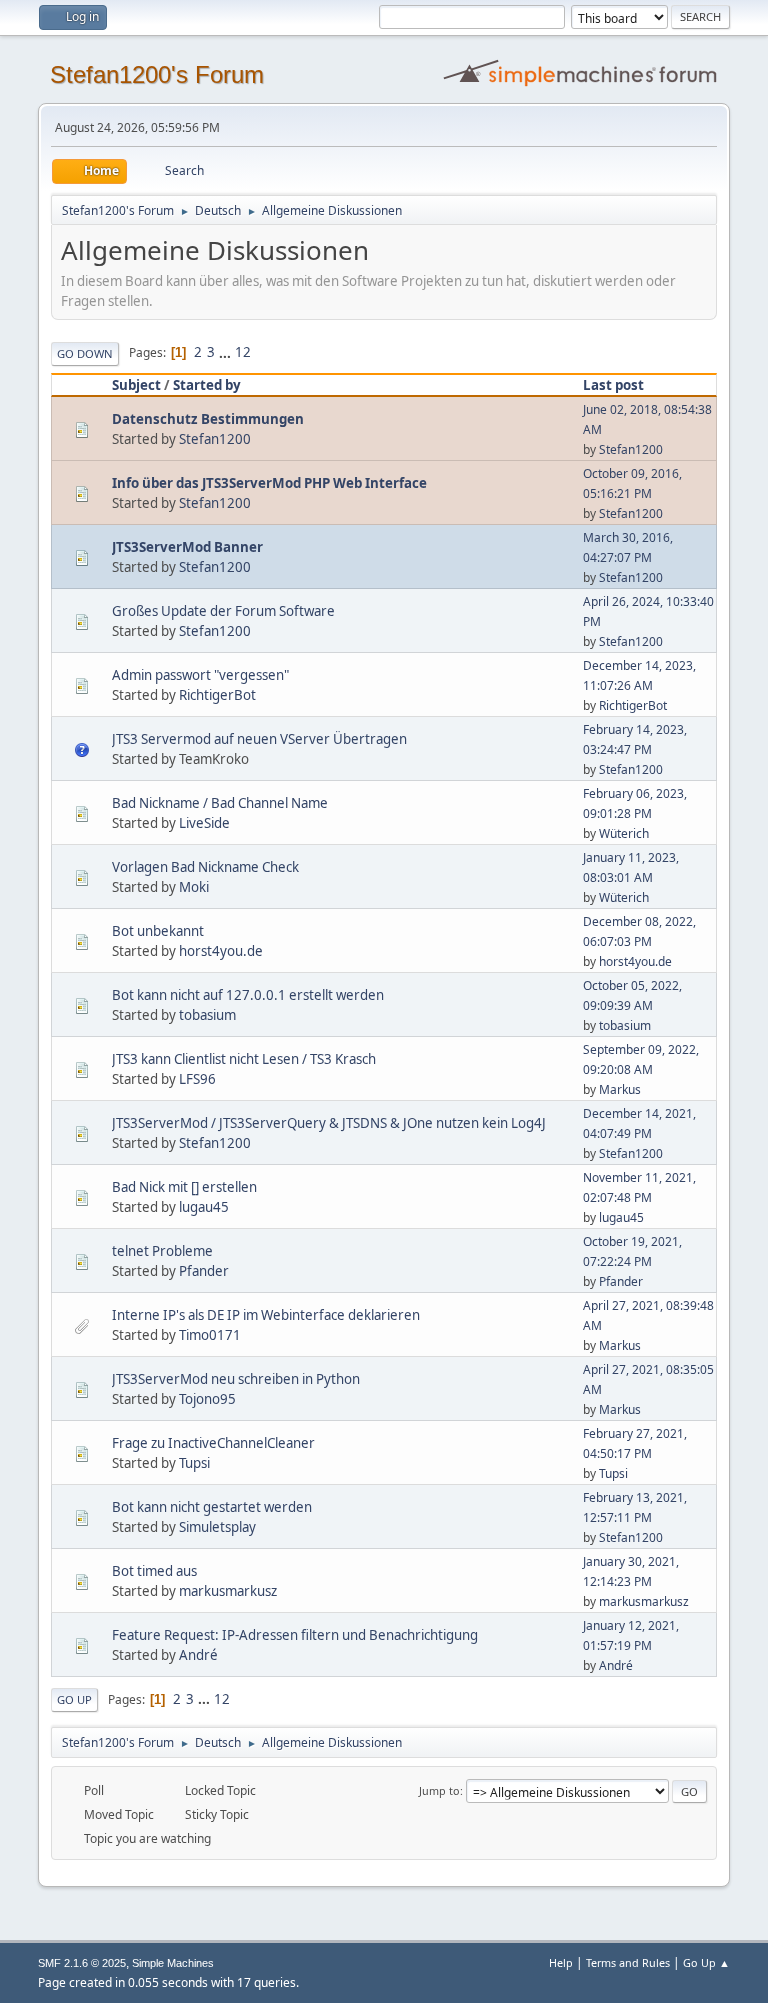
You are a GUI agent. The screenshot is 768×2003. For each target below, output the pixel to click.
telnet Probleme (162, 1251)
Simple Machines (173, 1963)
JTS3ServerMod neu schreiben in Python (236, 1379)
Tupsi (194, 1463)
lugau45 (204, 1207)
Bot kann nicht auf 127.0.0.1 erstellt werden (248, 995)
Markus (620, 1089)
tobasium (207, 1015)
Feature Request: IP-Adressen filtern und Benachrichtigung (295, 1635)
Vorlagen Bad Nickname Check (205, 867)
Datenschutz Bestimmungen (208, 419)
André (198, 1655)
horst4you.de (221, 951)
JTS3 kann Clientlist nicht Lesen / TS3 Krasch (244, 1059)
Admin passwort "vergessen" (200, 675)
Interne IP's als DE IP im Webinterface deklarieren (266, 1315)
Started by (207, 385)
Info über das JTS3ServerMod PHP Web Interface (269, 483)
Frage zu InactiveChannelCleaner (213, 1443)
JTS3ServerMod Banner (187, 547)
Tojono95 (207, 1399)
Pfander (204, 1271)
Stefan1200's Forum (157, 74)
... (226, 352)
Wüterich (624, 833)
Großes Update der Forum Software (223, 611)
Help (561, 1962)
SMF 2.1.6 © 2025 (82, 1963)
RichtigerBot (217, 695)
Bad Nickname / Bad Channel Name (220, 803)
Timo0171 (210, 1335)
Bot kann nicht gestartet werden (212, 1507)
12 (243, 352)
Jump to (439, 1790)
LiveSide (204, 823)
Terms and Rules (628, 1962)
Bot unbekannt (158, 931)
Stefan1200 (215, 439)
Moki (194, 887)
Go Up (74, 1699)
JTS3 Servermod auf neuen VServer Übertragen (259, 739)
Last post (613, 385)
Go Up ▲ (706, 1962)
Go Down (85, 353)
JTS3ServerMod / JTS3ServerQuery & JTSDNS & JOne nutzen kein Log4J (329, 1123)
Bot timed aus (154, 1571)
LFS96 (197, 1079)
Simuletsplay (217, 1527)
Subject (136, 385)
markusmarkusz (228, 1591)
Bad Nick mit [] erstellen (184, 1187)
